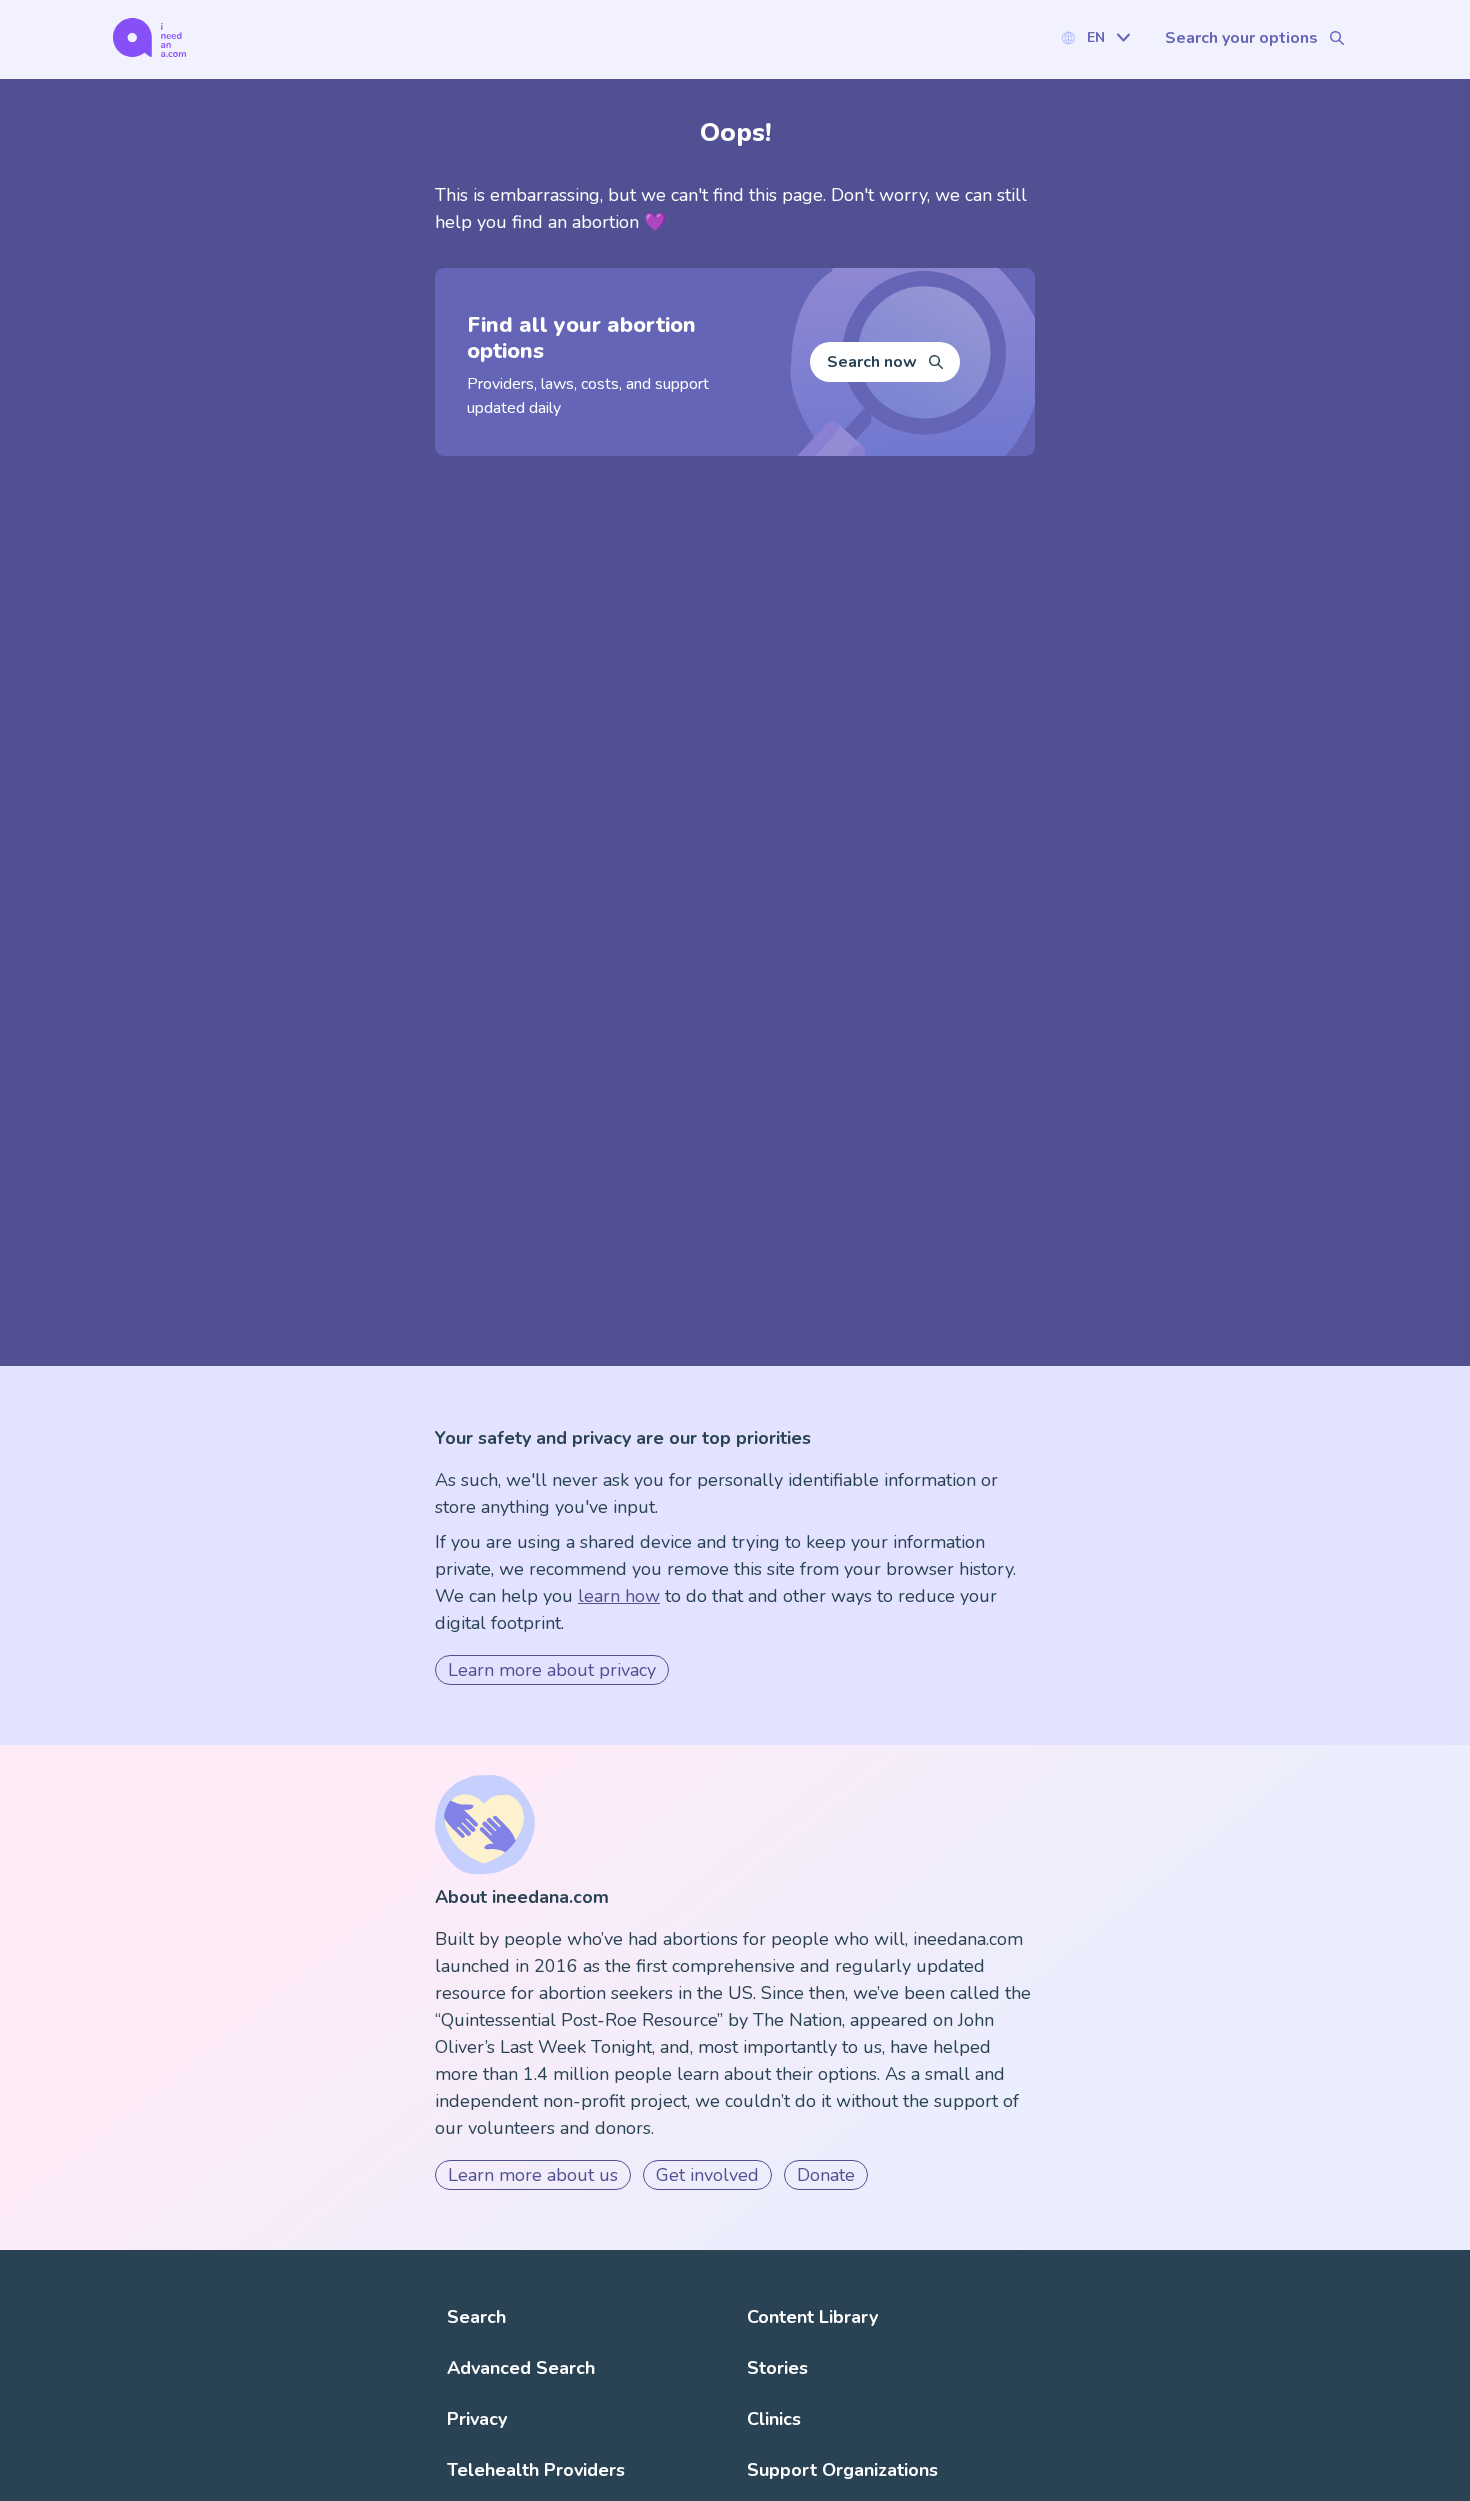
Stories (777, 2368)
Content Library (812, 2317)
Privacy (477, 2419)
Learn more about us (533, 2175)
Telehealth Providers (536, 2470)
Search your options (1241, 38)
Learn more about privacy (552, 1670)
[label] (1095, 37)
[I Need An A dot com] (149, 37)
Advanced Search (521, 2368)
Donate (826, 2175)
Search (476, 2317)
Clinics (774, 2419)
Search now (872, 362)
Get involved (707, 2175)
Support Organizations (842, 2470)
